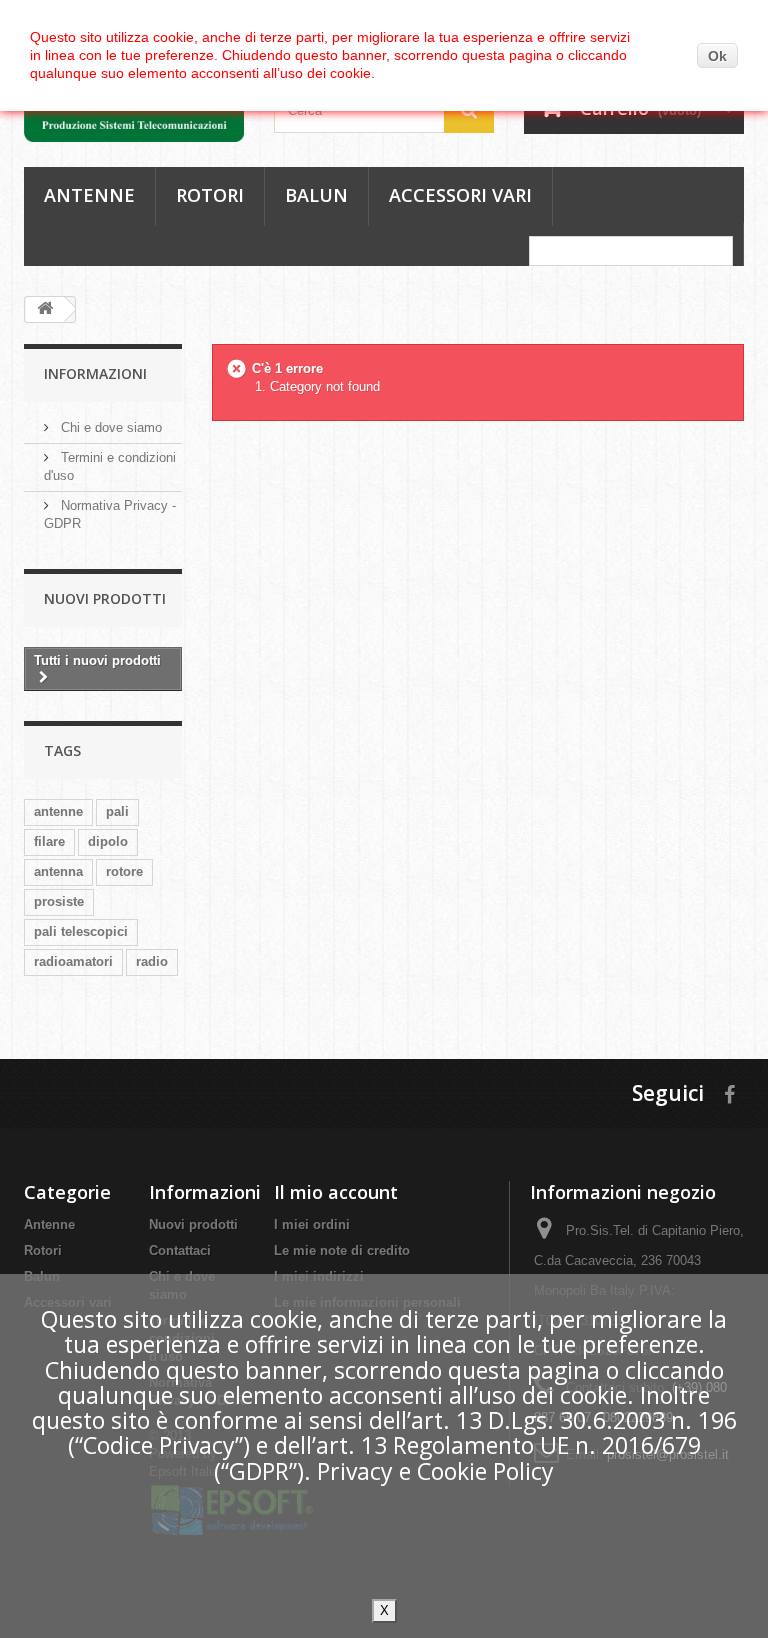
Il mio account (336, 1192)
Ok (717, 56)
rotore (124, 871)
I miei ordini (312, 1224)
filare (49, 841)
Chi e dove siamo (109, 427)
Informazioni (95, 373)
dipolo (108, 841)
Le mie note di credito (342, 1250)
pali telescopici (81, 931)
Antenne (89, 195)
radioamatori (73, 961)
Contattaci (180, 1250)
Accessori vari (460, 195)
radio (152, 961)
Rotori (210, 195)
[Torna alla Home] (45, 309)
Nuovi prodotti (105, 598)
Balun (316, 195)
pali (117, 811)
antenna (58, 871)
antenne (58, 811)
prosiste (59, 901)
